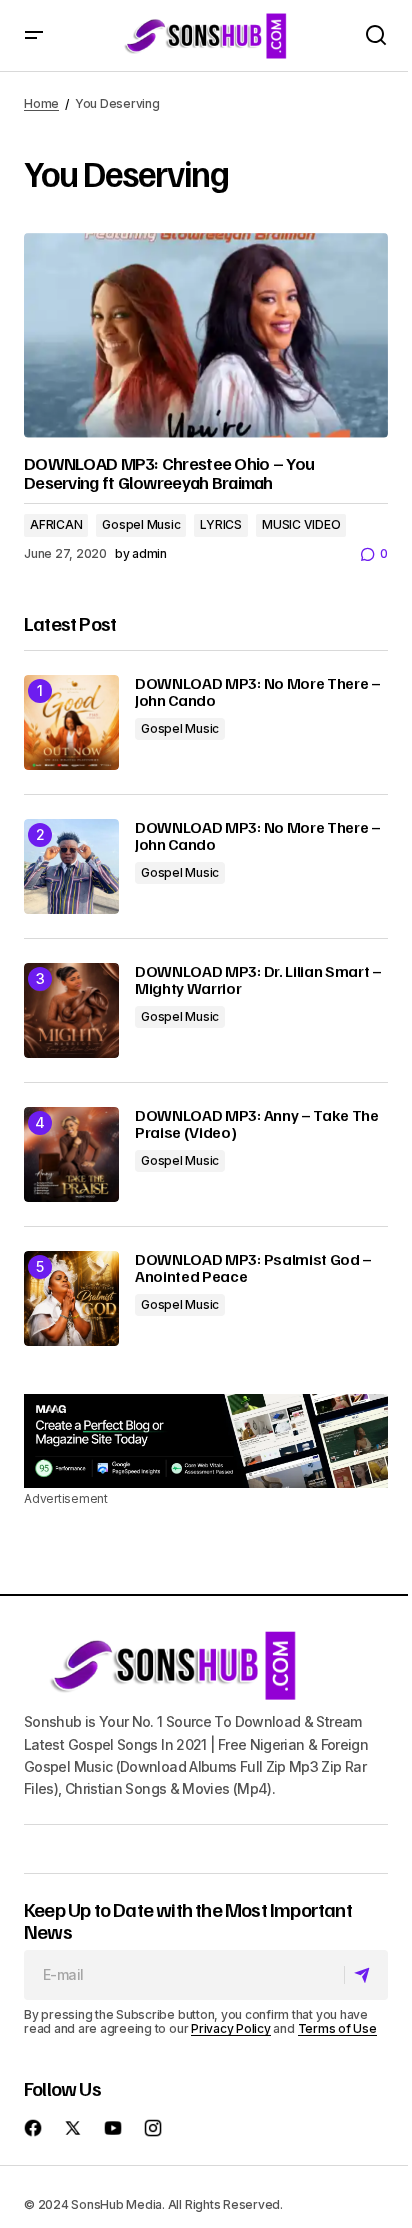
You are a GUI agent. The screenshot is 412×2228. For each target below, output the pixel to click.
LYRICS (221, 524)
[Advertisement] (206, 1441)
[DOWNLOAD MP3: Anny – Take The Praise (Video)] (71, 1154)
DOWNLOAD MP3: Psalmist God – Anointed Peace (253, 1268)
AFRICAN (56, 524)
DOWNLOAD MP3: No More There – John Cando (258, 692)
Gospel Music (141, 524)
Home (41, 103)
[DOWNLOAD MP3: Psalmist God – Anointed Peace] (71, 1298)
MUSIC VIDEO (301, 524)
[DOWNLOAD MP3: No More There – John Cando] (71, 722)
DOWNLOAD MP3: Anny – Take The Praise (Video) (257, 1124)
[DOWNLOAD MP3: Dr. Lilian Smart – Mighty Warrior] (71, 1010)
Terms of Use (337, 2028)
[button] (34, 35)
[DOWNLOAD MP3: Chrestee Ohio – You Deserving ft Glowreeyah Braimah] (206, 335)
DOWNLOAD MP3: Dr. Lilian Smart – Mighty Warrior (258, 980)
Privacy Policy (231, 2028)
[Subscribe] (365, 1975)
